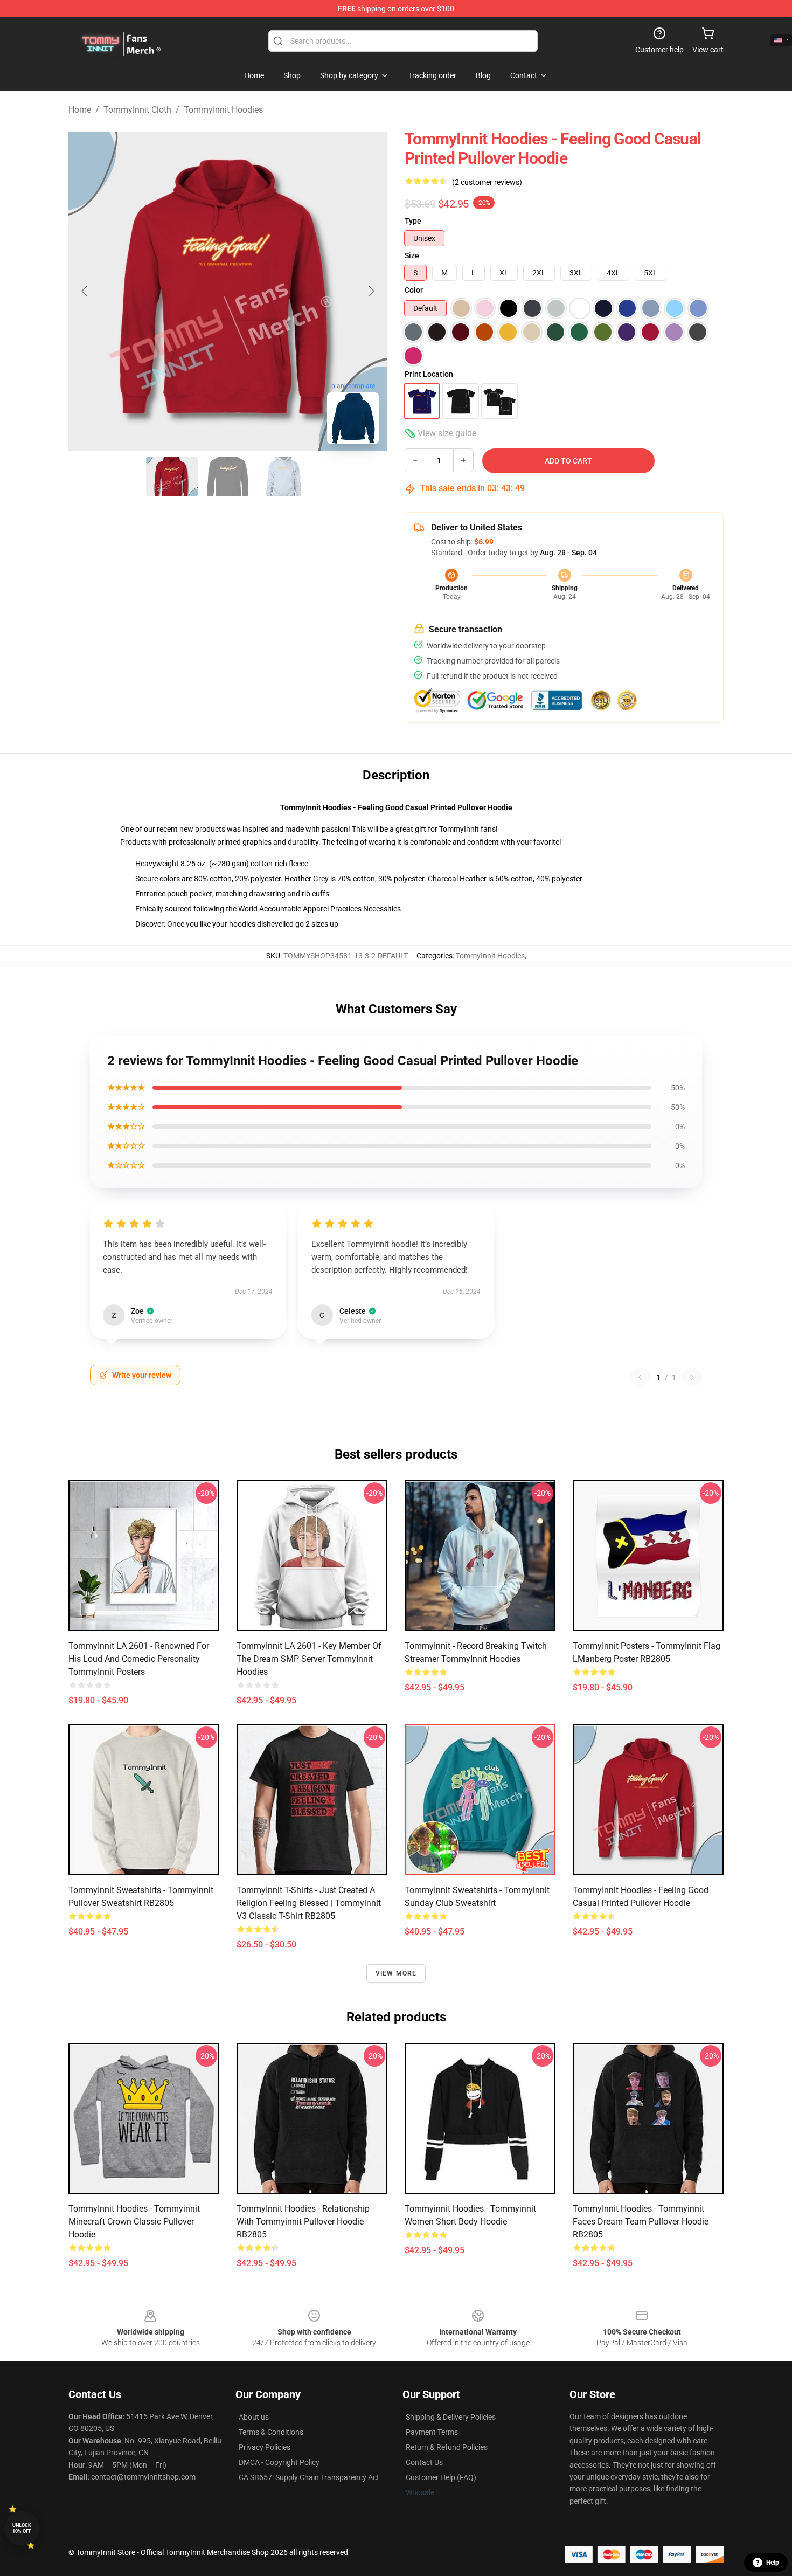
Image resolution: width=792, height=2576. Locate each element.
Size (412, 255)
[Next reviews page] (692, 1377)
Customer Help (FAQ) (441, 2477)
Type (413, 221)
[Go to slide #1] (172, 476)
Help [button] (773, 2563)
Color (414, 290)
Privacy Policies (265, 2447)
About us (254, 2417)
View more (396, 1973)
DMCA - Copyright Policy (279, 2462)
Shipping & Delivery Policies (451, 2417)
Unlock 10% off (22, 2528)
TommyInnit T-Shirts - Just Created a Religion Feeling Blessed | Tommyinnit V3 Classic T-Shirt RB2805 (309, 1903)
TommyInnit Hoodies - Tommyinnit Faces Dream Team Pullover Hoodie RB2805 (641, 2222)
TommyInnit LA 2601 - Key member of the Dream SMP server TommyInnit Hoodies (309, 1659)
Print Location (429, 374)
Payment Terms (432, 2432)
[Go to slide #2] (228, 476)
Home (80, 110)
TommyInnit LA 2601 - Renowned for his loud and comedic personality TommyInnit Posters (139, 1659)
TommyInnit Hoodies (223, 110)
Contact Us (424, 2462)
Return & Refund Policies (447, 2447)
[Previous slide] (85, 291)
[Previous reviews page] (640, 1377)
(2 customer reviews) (487, 182)
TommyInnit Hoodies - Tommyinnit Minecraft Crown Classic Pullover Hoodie (134, 2222)
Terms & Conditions (271, 2432)
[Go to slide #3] (284, 476)
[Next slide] (371, 291)
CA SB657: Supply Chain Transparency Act (309, 2477)
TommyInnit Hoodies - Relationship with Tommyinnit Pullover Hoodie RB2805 (303, 2222)
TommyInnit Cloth (137, 110)
